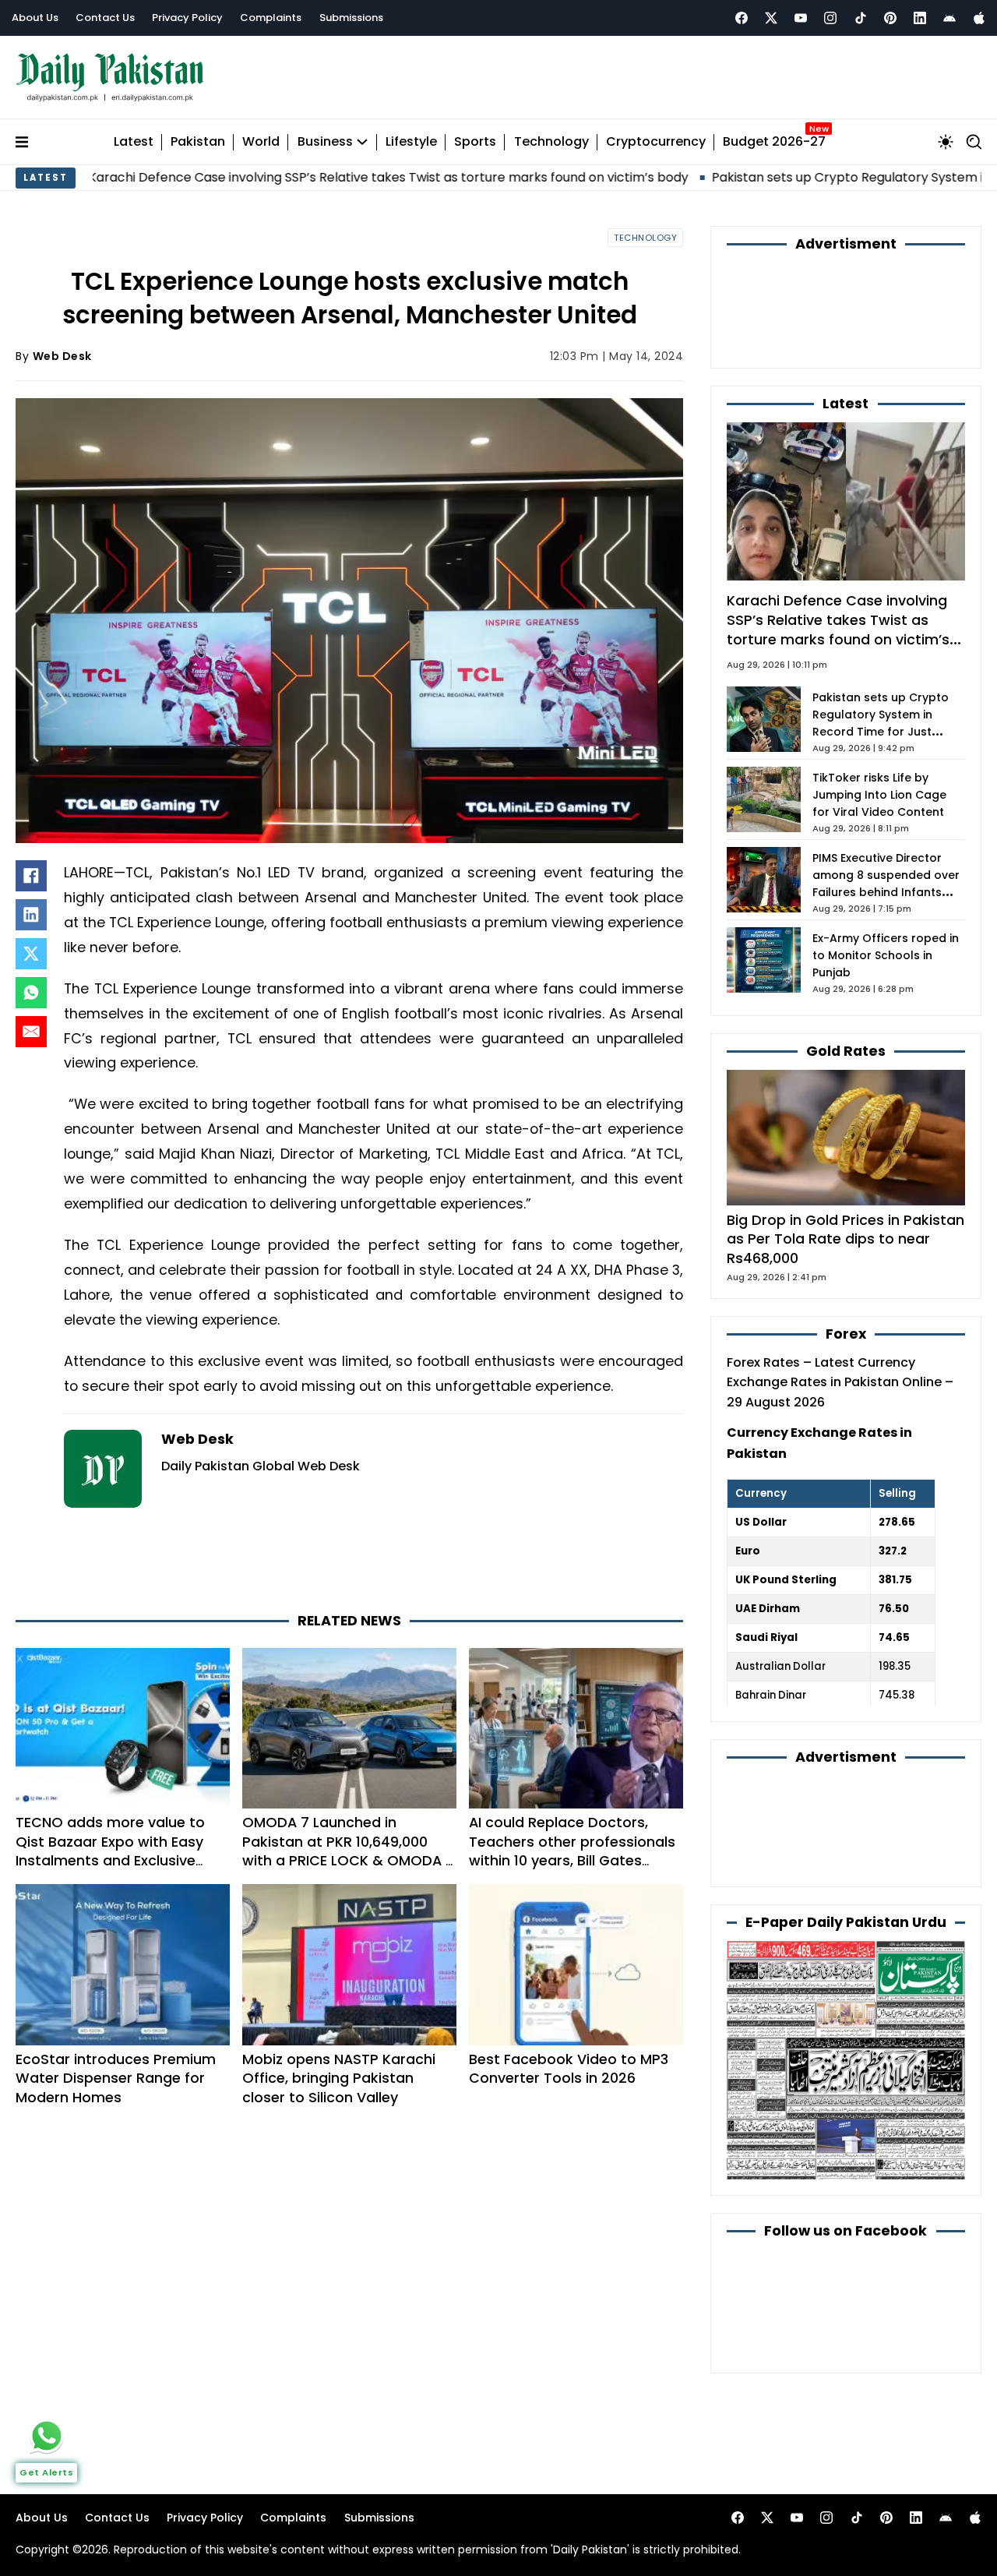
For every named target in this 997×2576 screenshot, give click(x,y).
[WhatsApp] (31, 993)
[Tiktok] (861, 18)
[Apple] (979, 18)
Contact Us (105, 18)
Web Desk (62, 356)
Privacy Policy (187, 18)
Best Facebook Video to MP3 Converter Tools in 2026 (569, 2069)
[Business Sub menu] (362, 142)
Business (325, 142)
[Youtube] (801, 18)
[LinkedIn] (31, 915)
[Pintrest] (890, 18)
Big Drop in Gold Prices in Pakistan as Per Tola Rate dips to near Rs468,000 (846, 1239)
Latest (134, 142)
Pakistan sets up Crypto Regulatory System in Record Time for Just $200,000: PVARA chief (881, 723)
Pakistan (198, 142)
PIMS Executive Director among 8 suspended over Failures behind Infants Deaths (886, 884)
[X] (31, 954)
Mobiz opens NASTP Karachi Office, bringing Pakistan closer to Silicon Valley (339, 2078)
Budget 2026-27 (774, 142)
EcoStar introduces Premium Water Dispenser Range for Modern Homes (116, 2078)
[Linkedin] (920, 18)
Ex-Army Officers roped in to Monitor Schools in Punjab (886, 955)
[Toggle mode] (946, 142)
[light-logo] (114, 78)
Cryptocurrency (656, 142)
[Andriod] (949, 18)
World (261, 142)
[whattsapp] (47, 2436)
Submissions (351, 18)
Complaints (271, 18)
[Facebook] (742, 18)
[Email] (31, 1032)
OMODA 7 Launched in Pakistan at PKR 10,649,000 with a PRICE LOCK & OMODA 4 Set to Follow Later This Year (349, 1851)
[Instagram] (830, 18)
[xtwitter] (771, 18)
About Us (35, 18)
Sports (475, 142)
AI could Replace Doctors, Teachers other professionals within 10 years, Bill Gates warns (572, 1851)
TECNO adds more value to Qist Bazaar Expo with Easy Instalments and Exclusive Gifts (110, 1851)
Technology (551, 142)
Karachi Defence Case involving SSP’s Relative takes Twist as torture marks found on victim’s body (838, 629)
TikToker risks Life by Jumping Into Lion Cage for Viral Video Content (879, 795)
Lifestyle (411, 142)
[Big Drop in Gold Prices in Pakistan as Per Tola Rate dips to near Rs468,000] (846, 1136)
